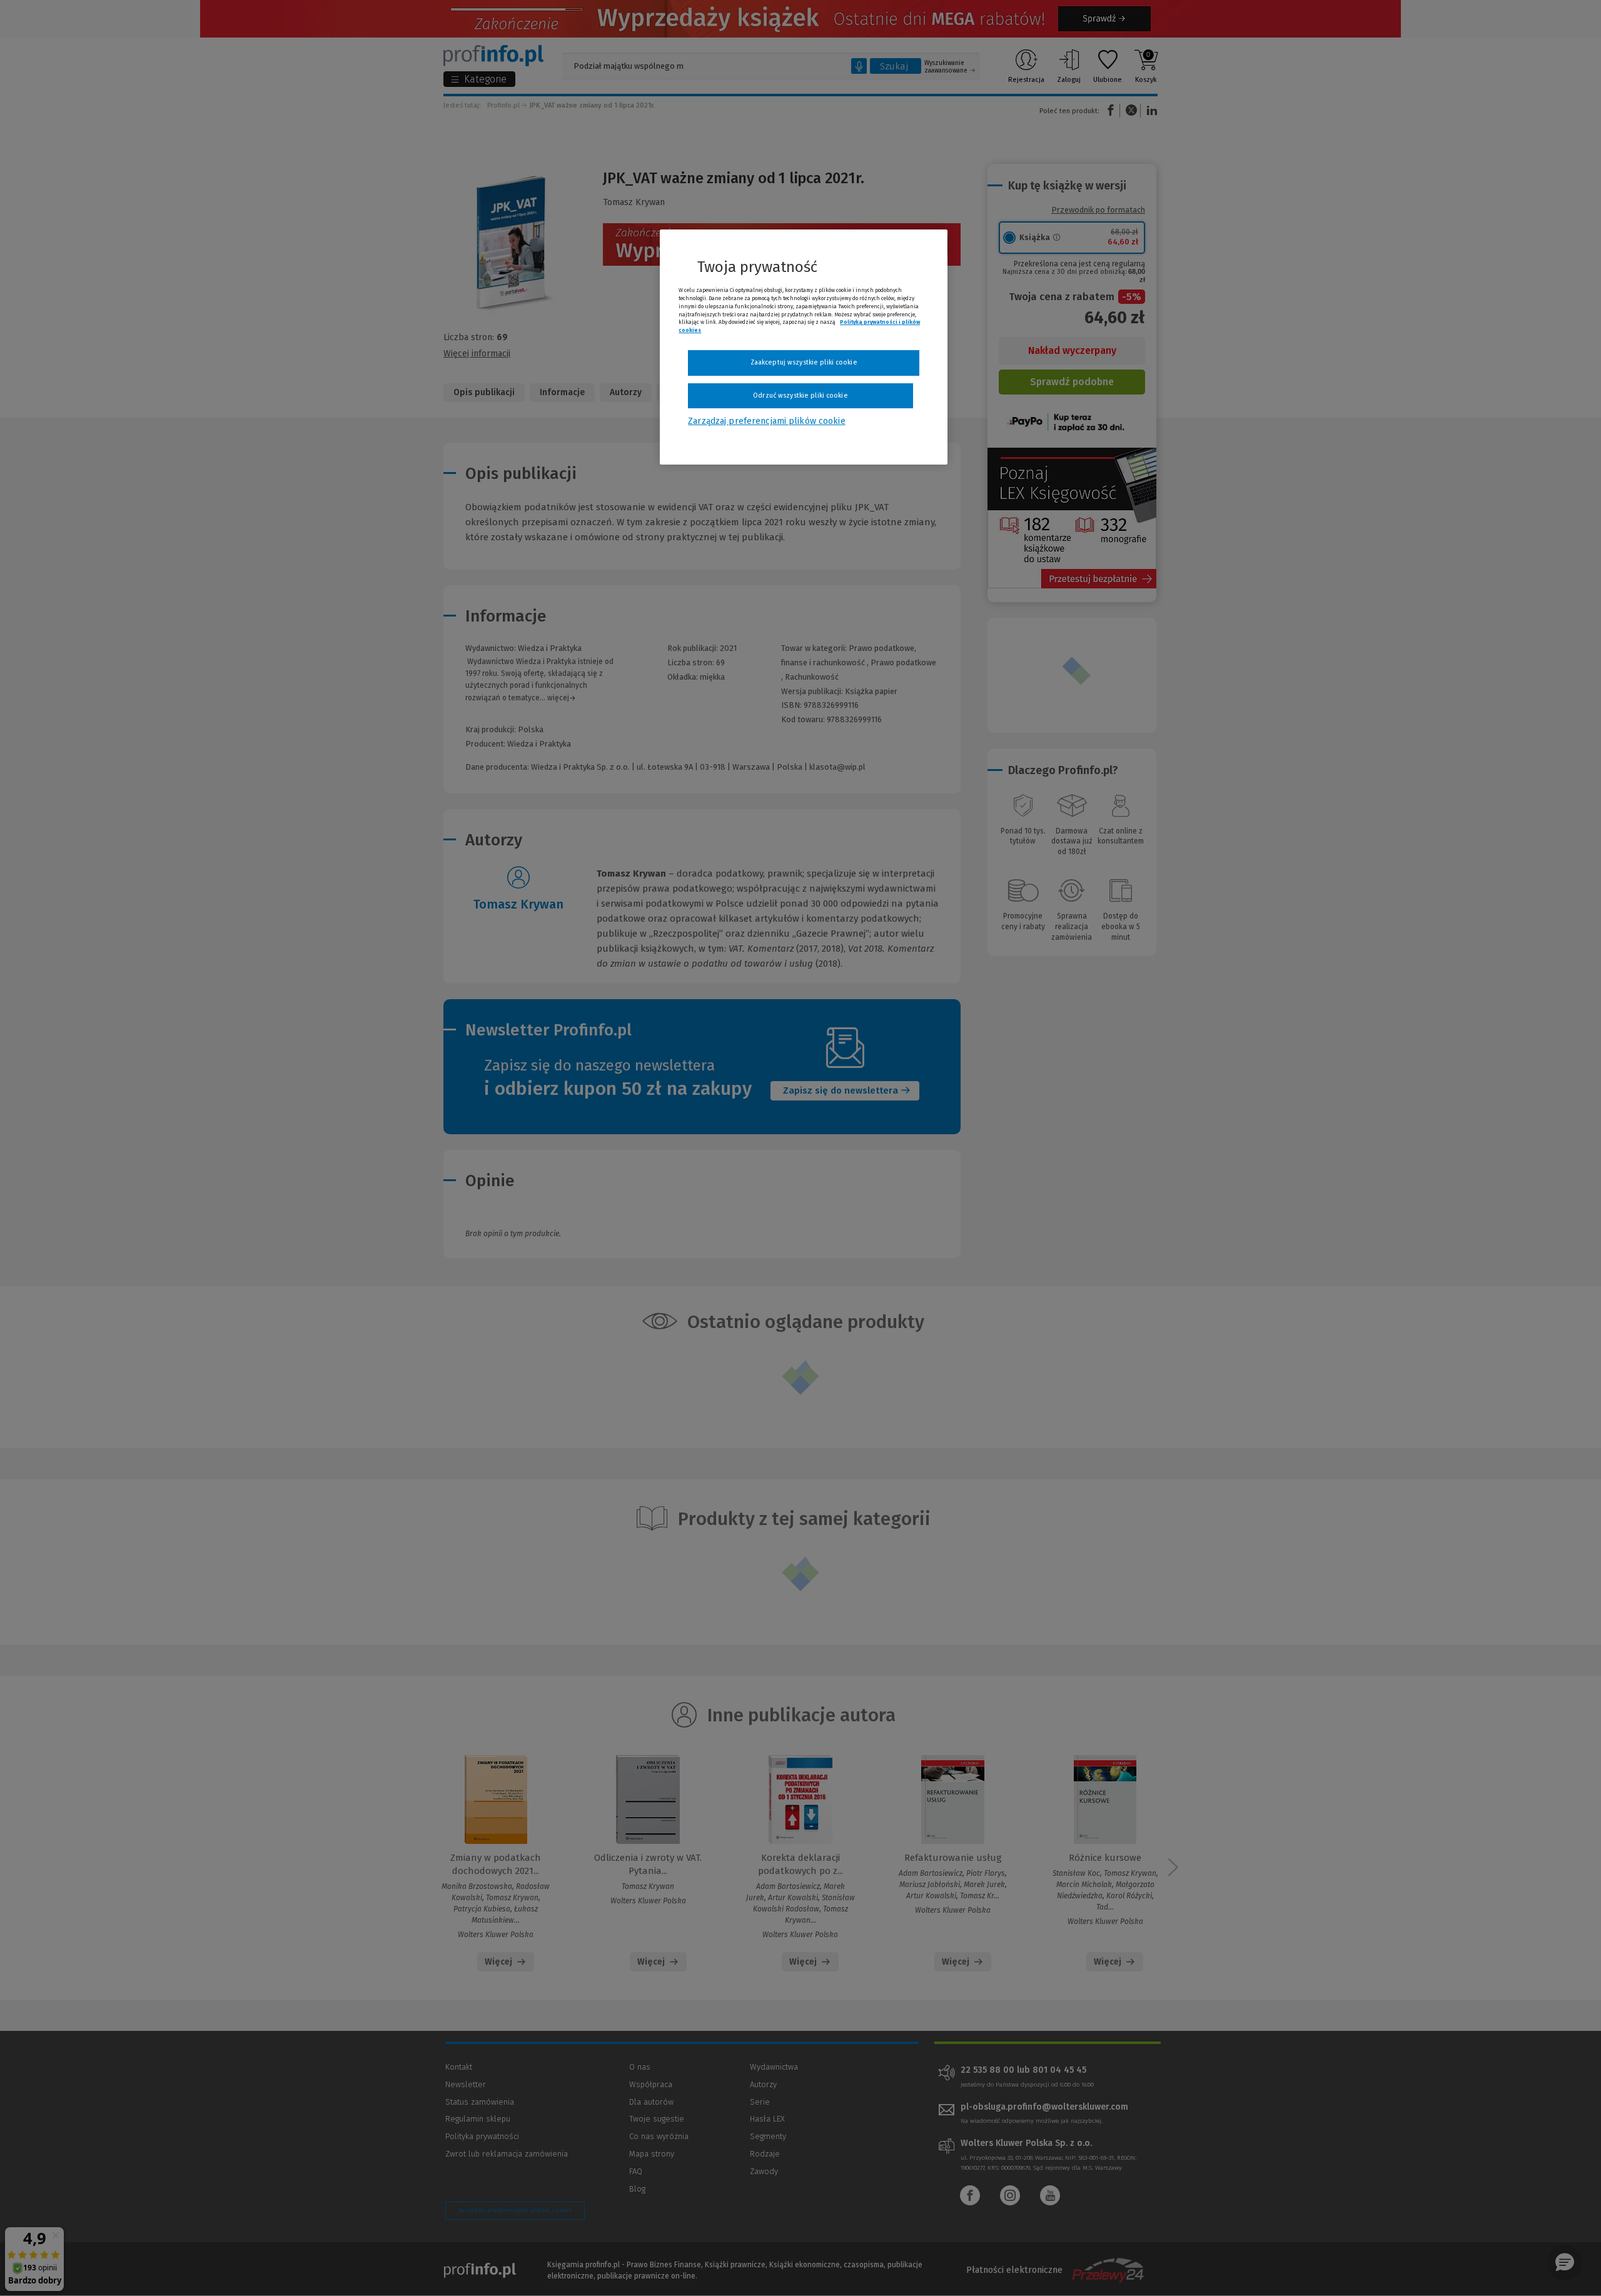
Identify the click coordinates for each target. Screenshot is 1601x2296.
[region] (804, 347)
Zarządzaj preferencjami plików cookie (766, 421)
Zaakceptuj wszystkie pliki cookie (804, 362)
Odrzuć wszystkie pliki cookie (800, 395)
